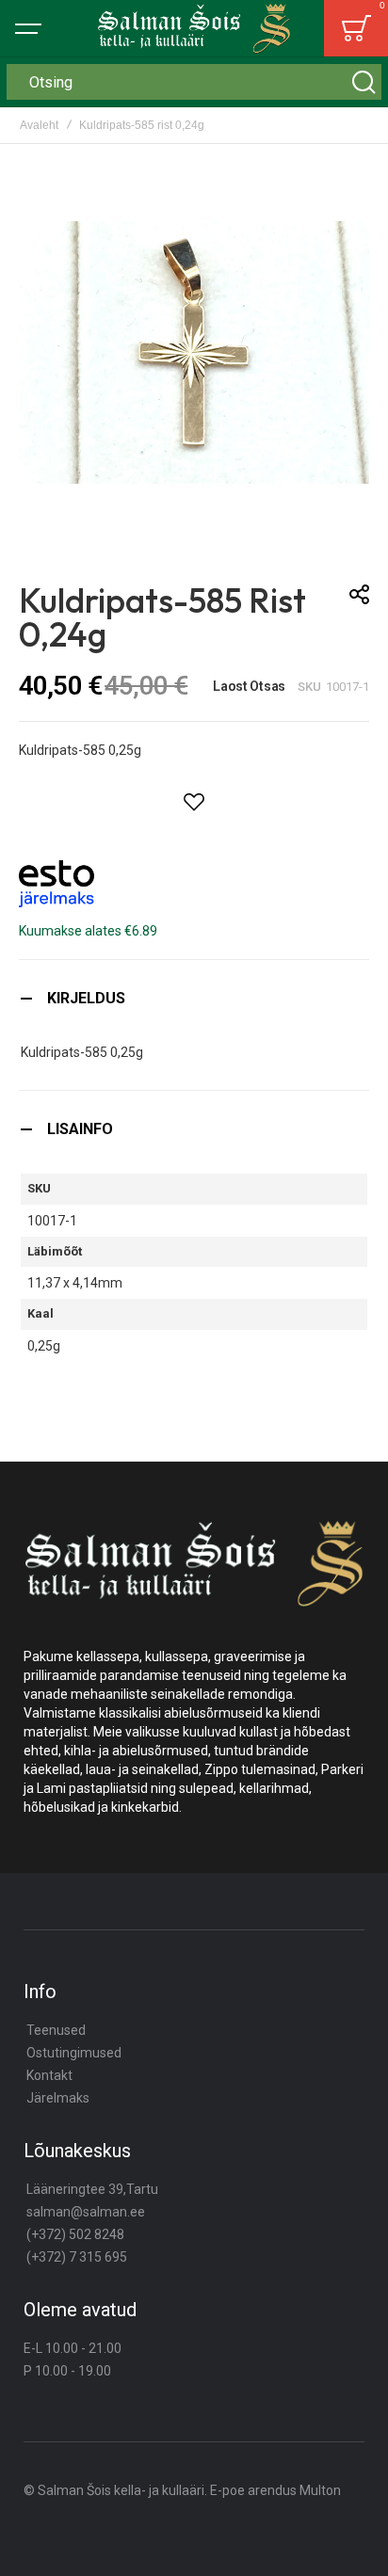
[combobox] (194, 82)
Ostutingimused (74, 2053)
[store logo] (194, 28)
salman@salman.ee (86, 2212)
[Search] (364, 82)
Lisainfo (80, 1129)
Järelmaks (58, 2098)
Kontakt (49, 2075)
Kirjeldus (86, 998)
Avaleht (39, 125)
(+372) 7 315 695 (77, 2257)
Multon (320, 2490)
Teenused (56, 2030)
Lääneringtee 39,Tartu (92, 2189)
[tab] (194, 998)
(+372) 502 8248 (75, 2234)
